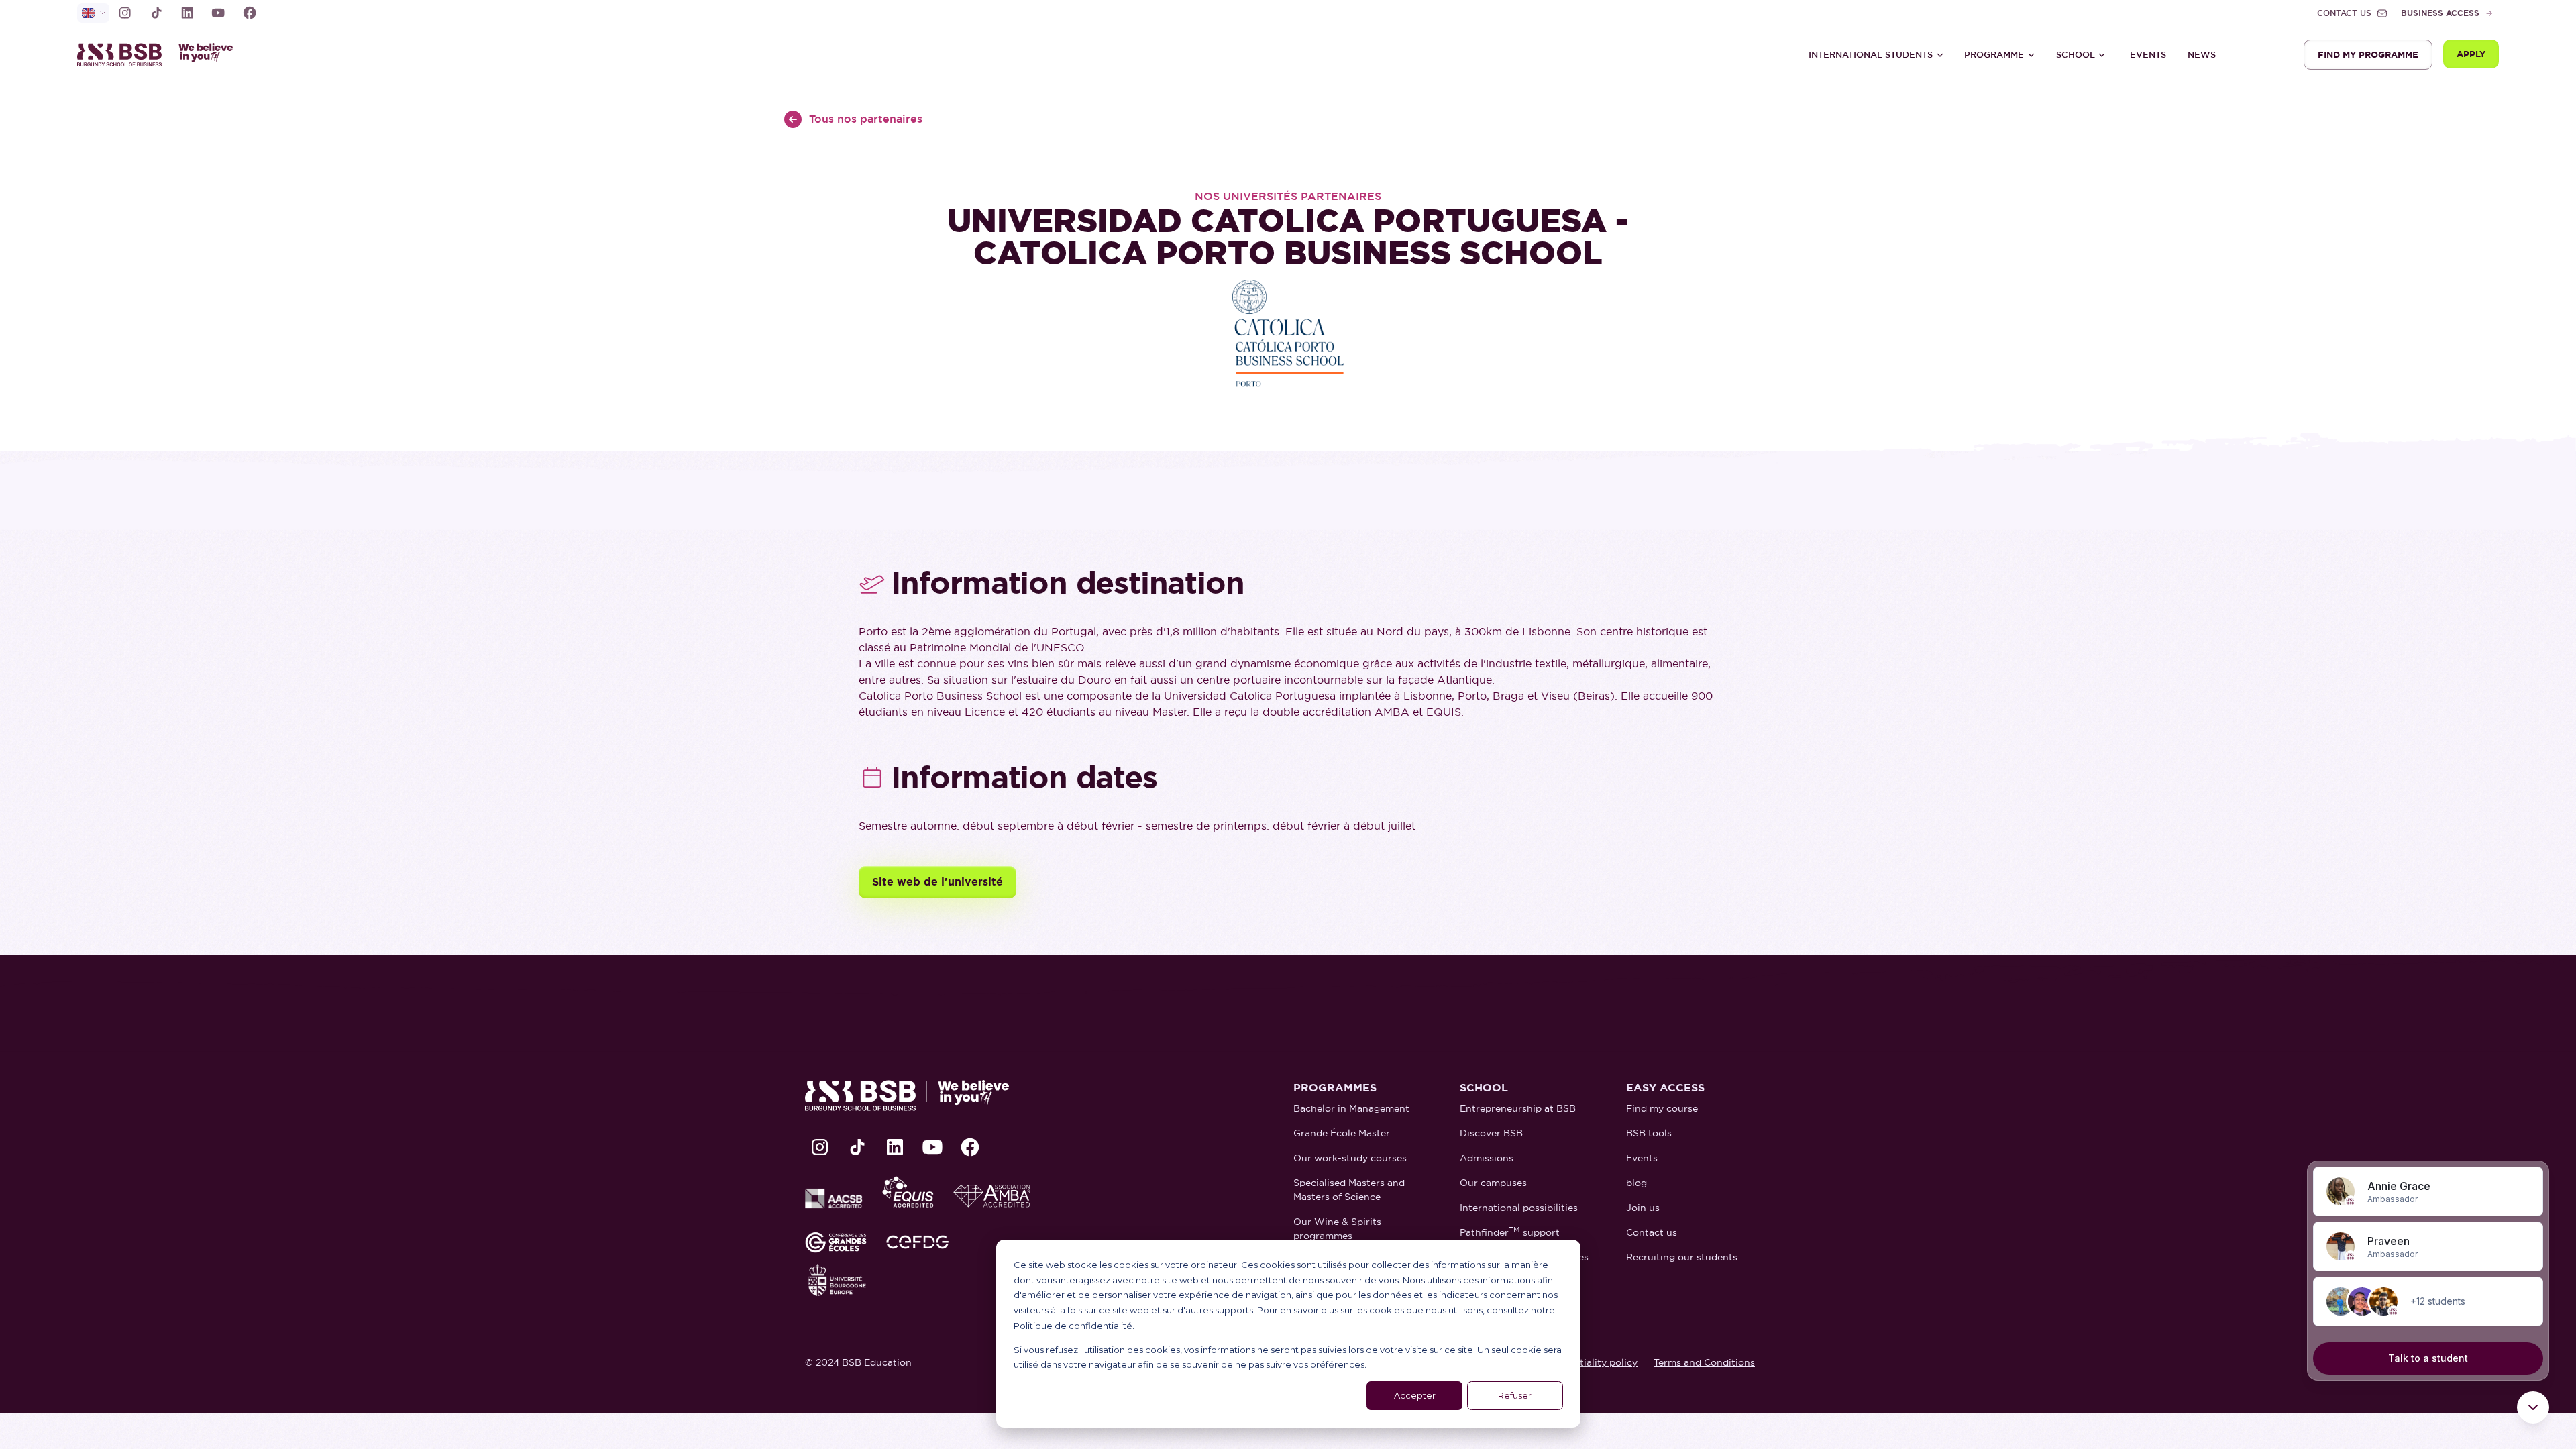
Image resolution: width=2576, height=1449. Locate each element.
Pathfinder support (1510, 1232)
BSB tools (1649, 1133)
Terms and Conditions (1704, 1362)
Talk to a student (2428, 1358)
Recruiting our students (1682, 1257)
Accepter (1415, 1395)
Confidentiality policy (1588, 1362)
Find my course (1662, 1108)
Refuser (1515, 1395)
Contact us (1652, 1232)
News (2202, 55)
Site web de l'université (937, 882)
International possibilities (1519, 1207)
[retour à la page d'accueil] (161, 55)
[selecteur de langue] (93, 13)
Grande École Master (1342, 1133)
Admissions (1487, 1158)
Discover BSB (1491, 1133)
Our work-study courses (1350, 1158)
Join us (1643, 1207)
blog (1636, 1183)
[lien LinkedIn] (187, 13)
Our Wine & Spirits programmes (1337, 1229)
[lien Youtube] (218, 13)
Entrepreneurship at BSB (1518, 1108)
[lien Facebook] (250, 13)
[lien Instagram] (125, 13)
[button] (1876, 55)
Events (2148, 55)
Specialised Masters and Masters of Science (1349, 1190)
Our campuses (1493, 1183)
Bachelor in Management (1351, 1108)
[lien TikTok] (156, 13)
